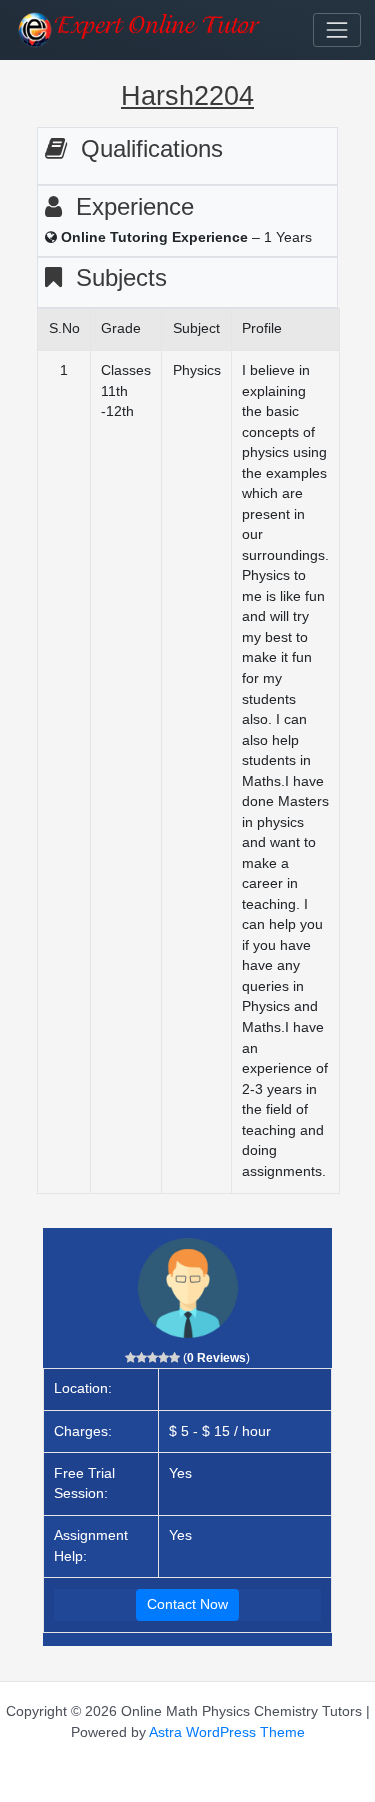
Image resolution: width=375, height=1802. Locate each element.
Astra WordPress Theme (227, 1732)
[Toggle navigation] (337, 30)
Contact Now (187, 1604)
